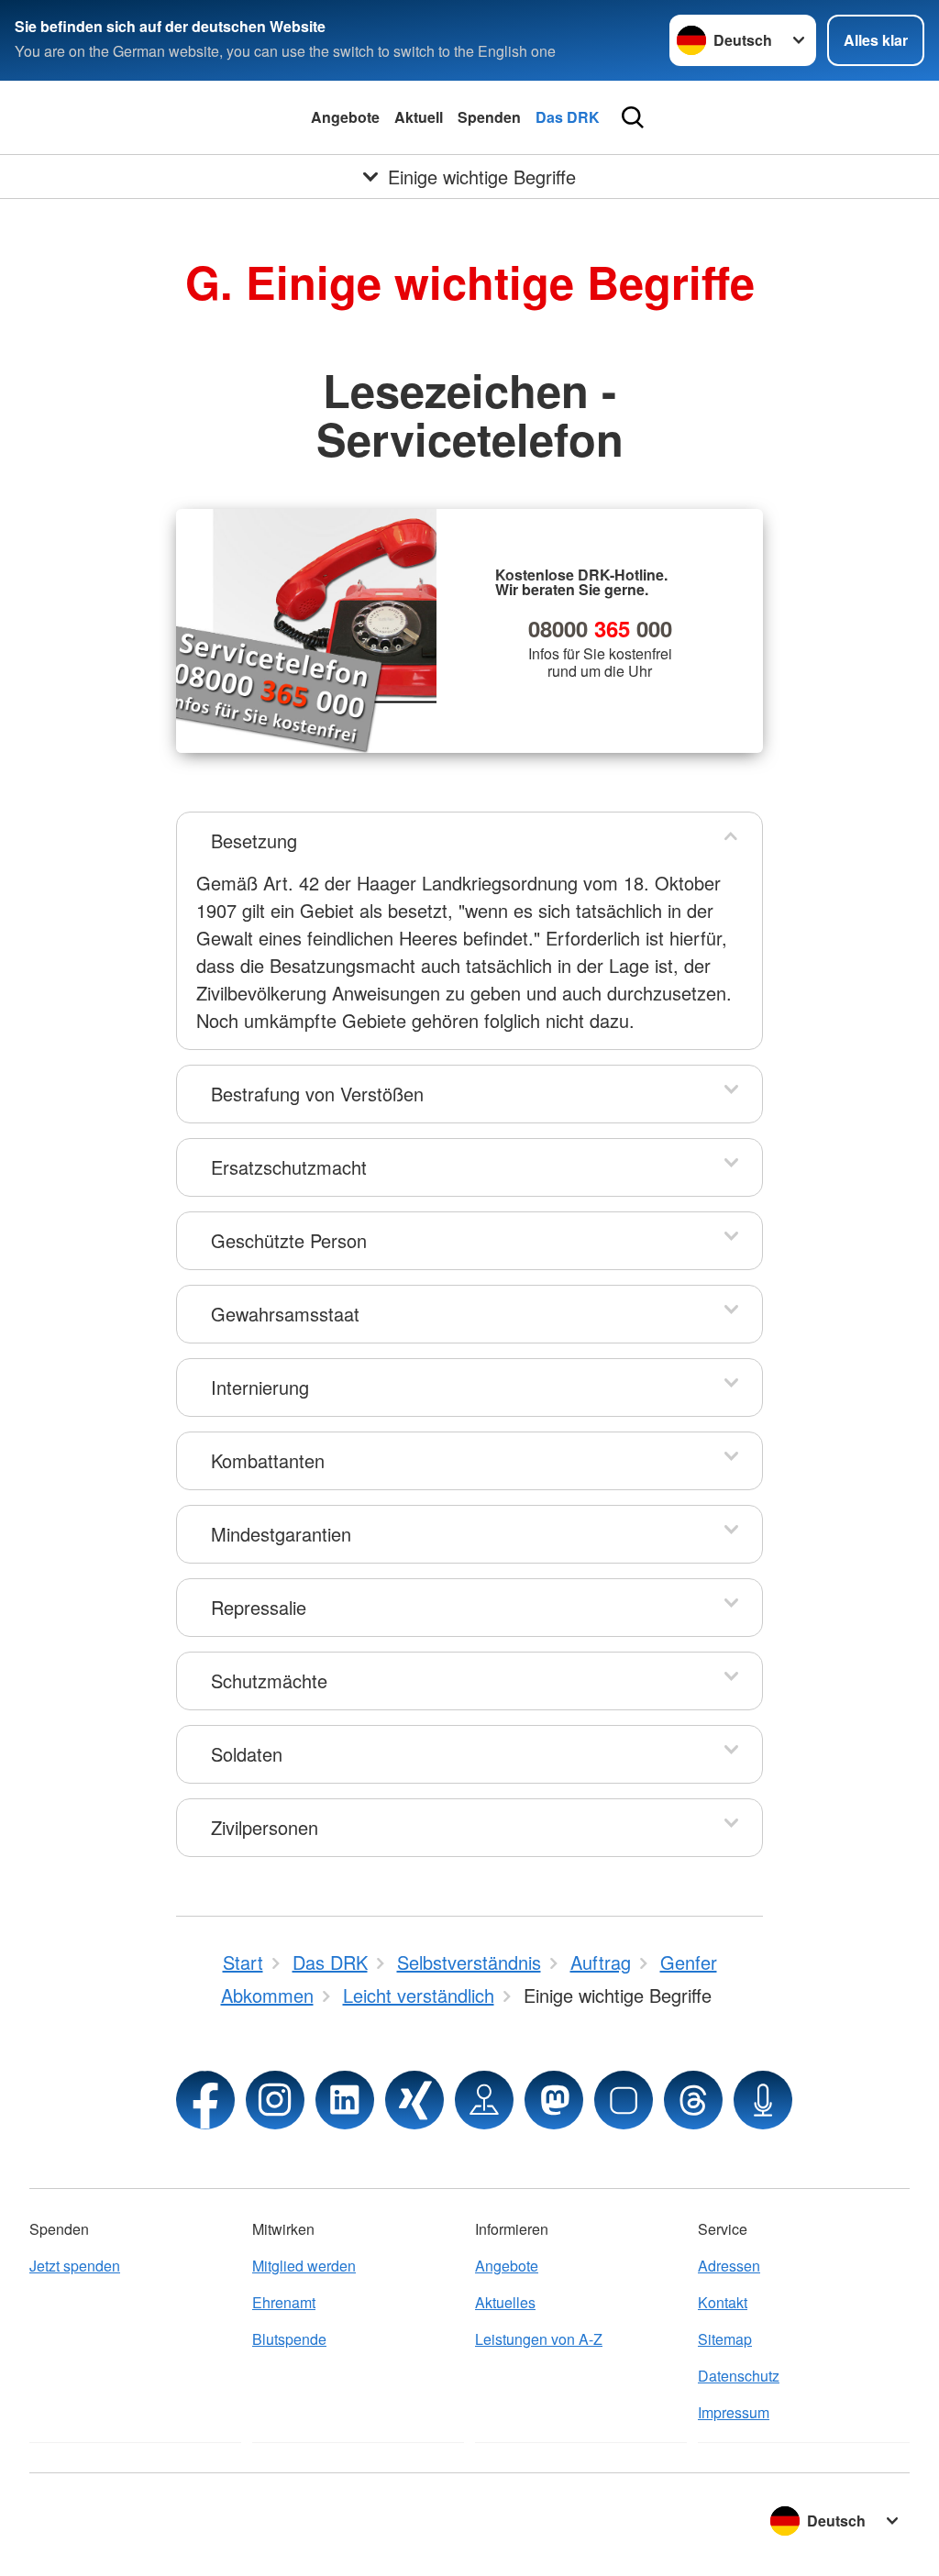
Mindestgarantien (281, 1534)
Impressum (734, 2412)
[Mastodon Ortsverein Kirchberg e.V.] (554, 2100)
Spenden (489, 117)
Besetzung (254, 840)
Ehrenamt (284, 2302)
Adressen (729, 2266)
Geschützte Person (289, 1240)
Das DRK (568, 117)
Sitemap (725, 2339)
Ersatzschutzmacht (289, 1167)
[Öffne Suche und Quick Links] (633, 117)
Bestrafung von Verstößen (317, 1094)
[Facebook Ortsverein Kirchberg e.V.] (205, 2100)
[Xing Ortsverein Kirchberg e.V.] (414, 2100)
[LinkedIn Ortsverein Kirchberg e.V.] (345, 2100)
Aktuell (419, 117)
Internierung (260, 1387)
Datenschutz (739, 2376)
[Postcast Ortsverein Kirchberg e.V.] (763, 2100)
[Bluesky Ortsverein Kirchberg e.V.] (624, 2100)
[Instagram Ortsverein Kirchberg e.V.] (275, 2100)
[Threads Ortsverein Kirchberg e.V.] (693, 2100)
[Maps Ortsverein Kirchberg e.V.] (484, 2100)
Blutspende (289, 2339)
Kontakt (723, 2302)
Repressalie (259, 1607)
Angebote (345, 117)
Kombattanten (268, 1460)
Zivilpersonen (265, 1827)
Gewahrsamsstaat (285, 1314)
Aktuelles (505, 2302)
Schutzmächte (269, 1680)
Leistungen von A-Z (539, 2339)
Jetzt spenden (75, 2266)
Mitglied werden (304, 2266)
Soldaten (247, 1754)
